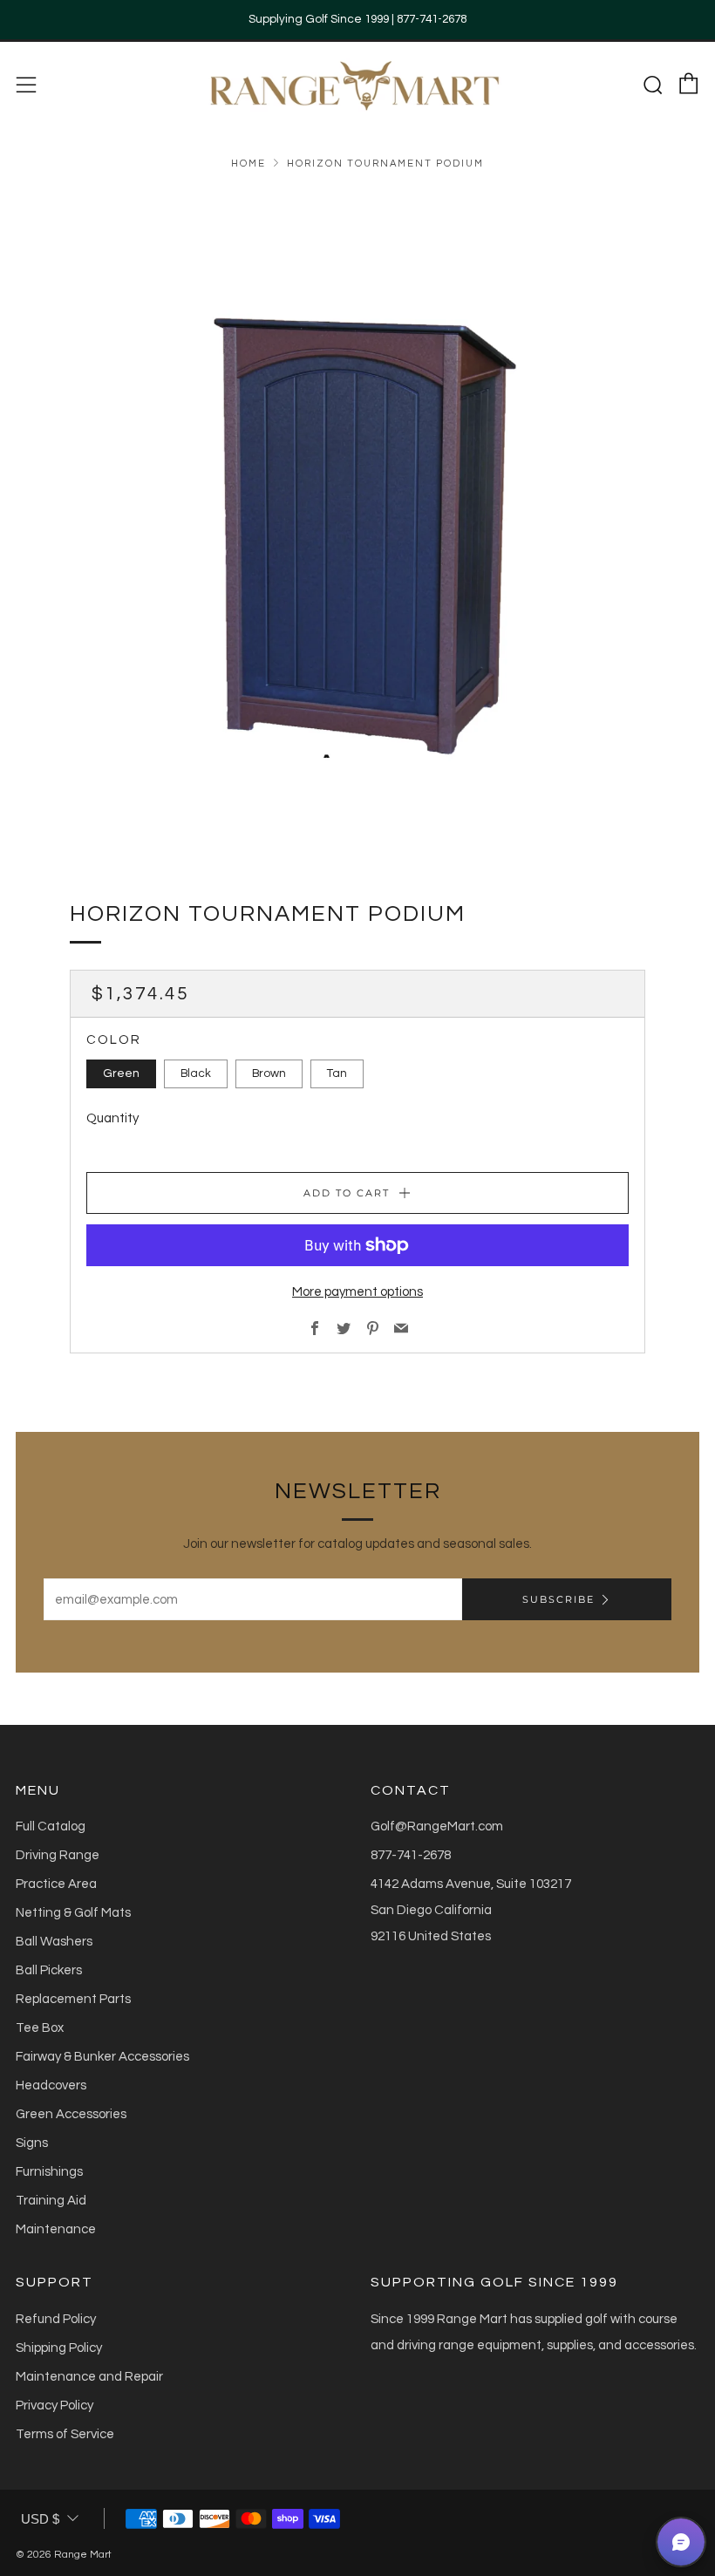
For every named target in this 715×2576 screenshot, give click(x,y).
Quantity (112, 1118)
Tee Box (40, 2028)
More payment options (357, 1292)
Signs (32, 2143)
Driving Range (58, 1855)
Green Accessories (71, 2114)
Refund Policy (56, 2319)
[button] (681, 2542)
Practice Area (56, 1884)
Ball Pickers (49, 1970)
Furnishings (49, 2172)
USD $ (40, 2519)
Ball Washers (54, 1942)
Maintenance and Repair (89, 2377)
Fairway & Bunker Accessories (102, 2057)
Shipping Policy (59, 2348)
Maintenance (56, 2229)
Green (121, 1073)
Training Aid (51, 2201)
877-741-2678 (411, 1855)
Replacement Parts (73, 1999)
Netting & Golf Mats (73, 1913)
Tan (337, 1073)
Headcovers (51, 2085)
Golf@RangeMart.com (437, 1826)
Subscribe (558, 1599)
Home (249, 164)
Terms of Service (65, 2434)
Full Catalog (51, 1826)
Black (196, 1073)
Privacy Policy (54, 2406)
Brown (269, 1073)
